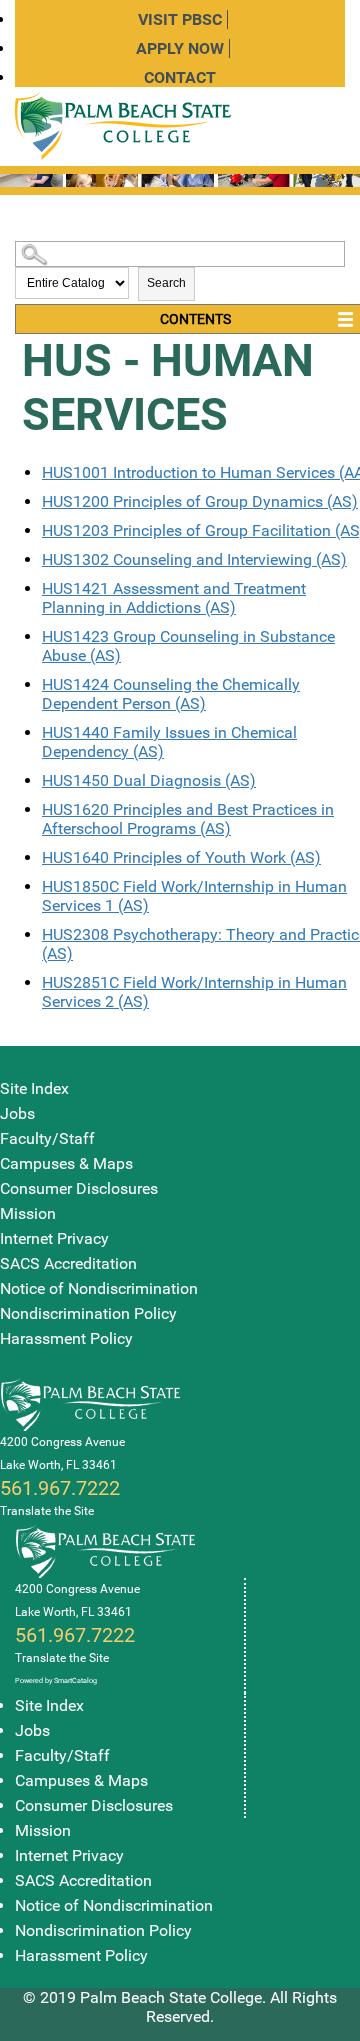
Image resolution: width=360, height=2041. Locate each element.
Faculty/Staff (47, 1138)
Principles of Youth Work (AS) (181, 857)
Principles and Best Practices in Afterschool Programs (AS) (188, 819)
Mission (28, 1213)
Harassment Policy (66, 1338)
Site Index (34, 1088)
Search (166, 283)
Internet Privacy (54, 1238)
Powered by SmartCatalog (56, 1680)
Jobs (17, 1113)
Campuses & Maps (66, 1163)
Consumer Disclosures (79, 1188)
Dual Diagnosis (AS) (149, 780)
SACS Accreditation (68, 1263)
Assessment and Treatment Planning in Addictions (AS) (174, 598)
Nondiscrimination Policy (88, 1313)
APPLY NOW (180, 48)
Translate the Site (47, 1511)
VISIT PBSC (180, 19)
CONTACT (180, 77)
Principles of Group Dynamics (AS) (200, 501)
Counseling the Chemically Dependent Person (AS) (171, 694)
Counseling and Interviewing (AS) (194, 559)
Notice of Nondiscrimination (99, 1288)
